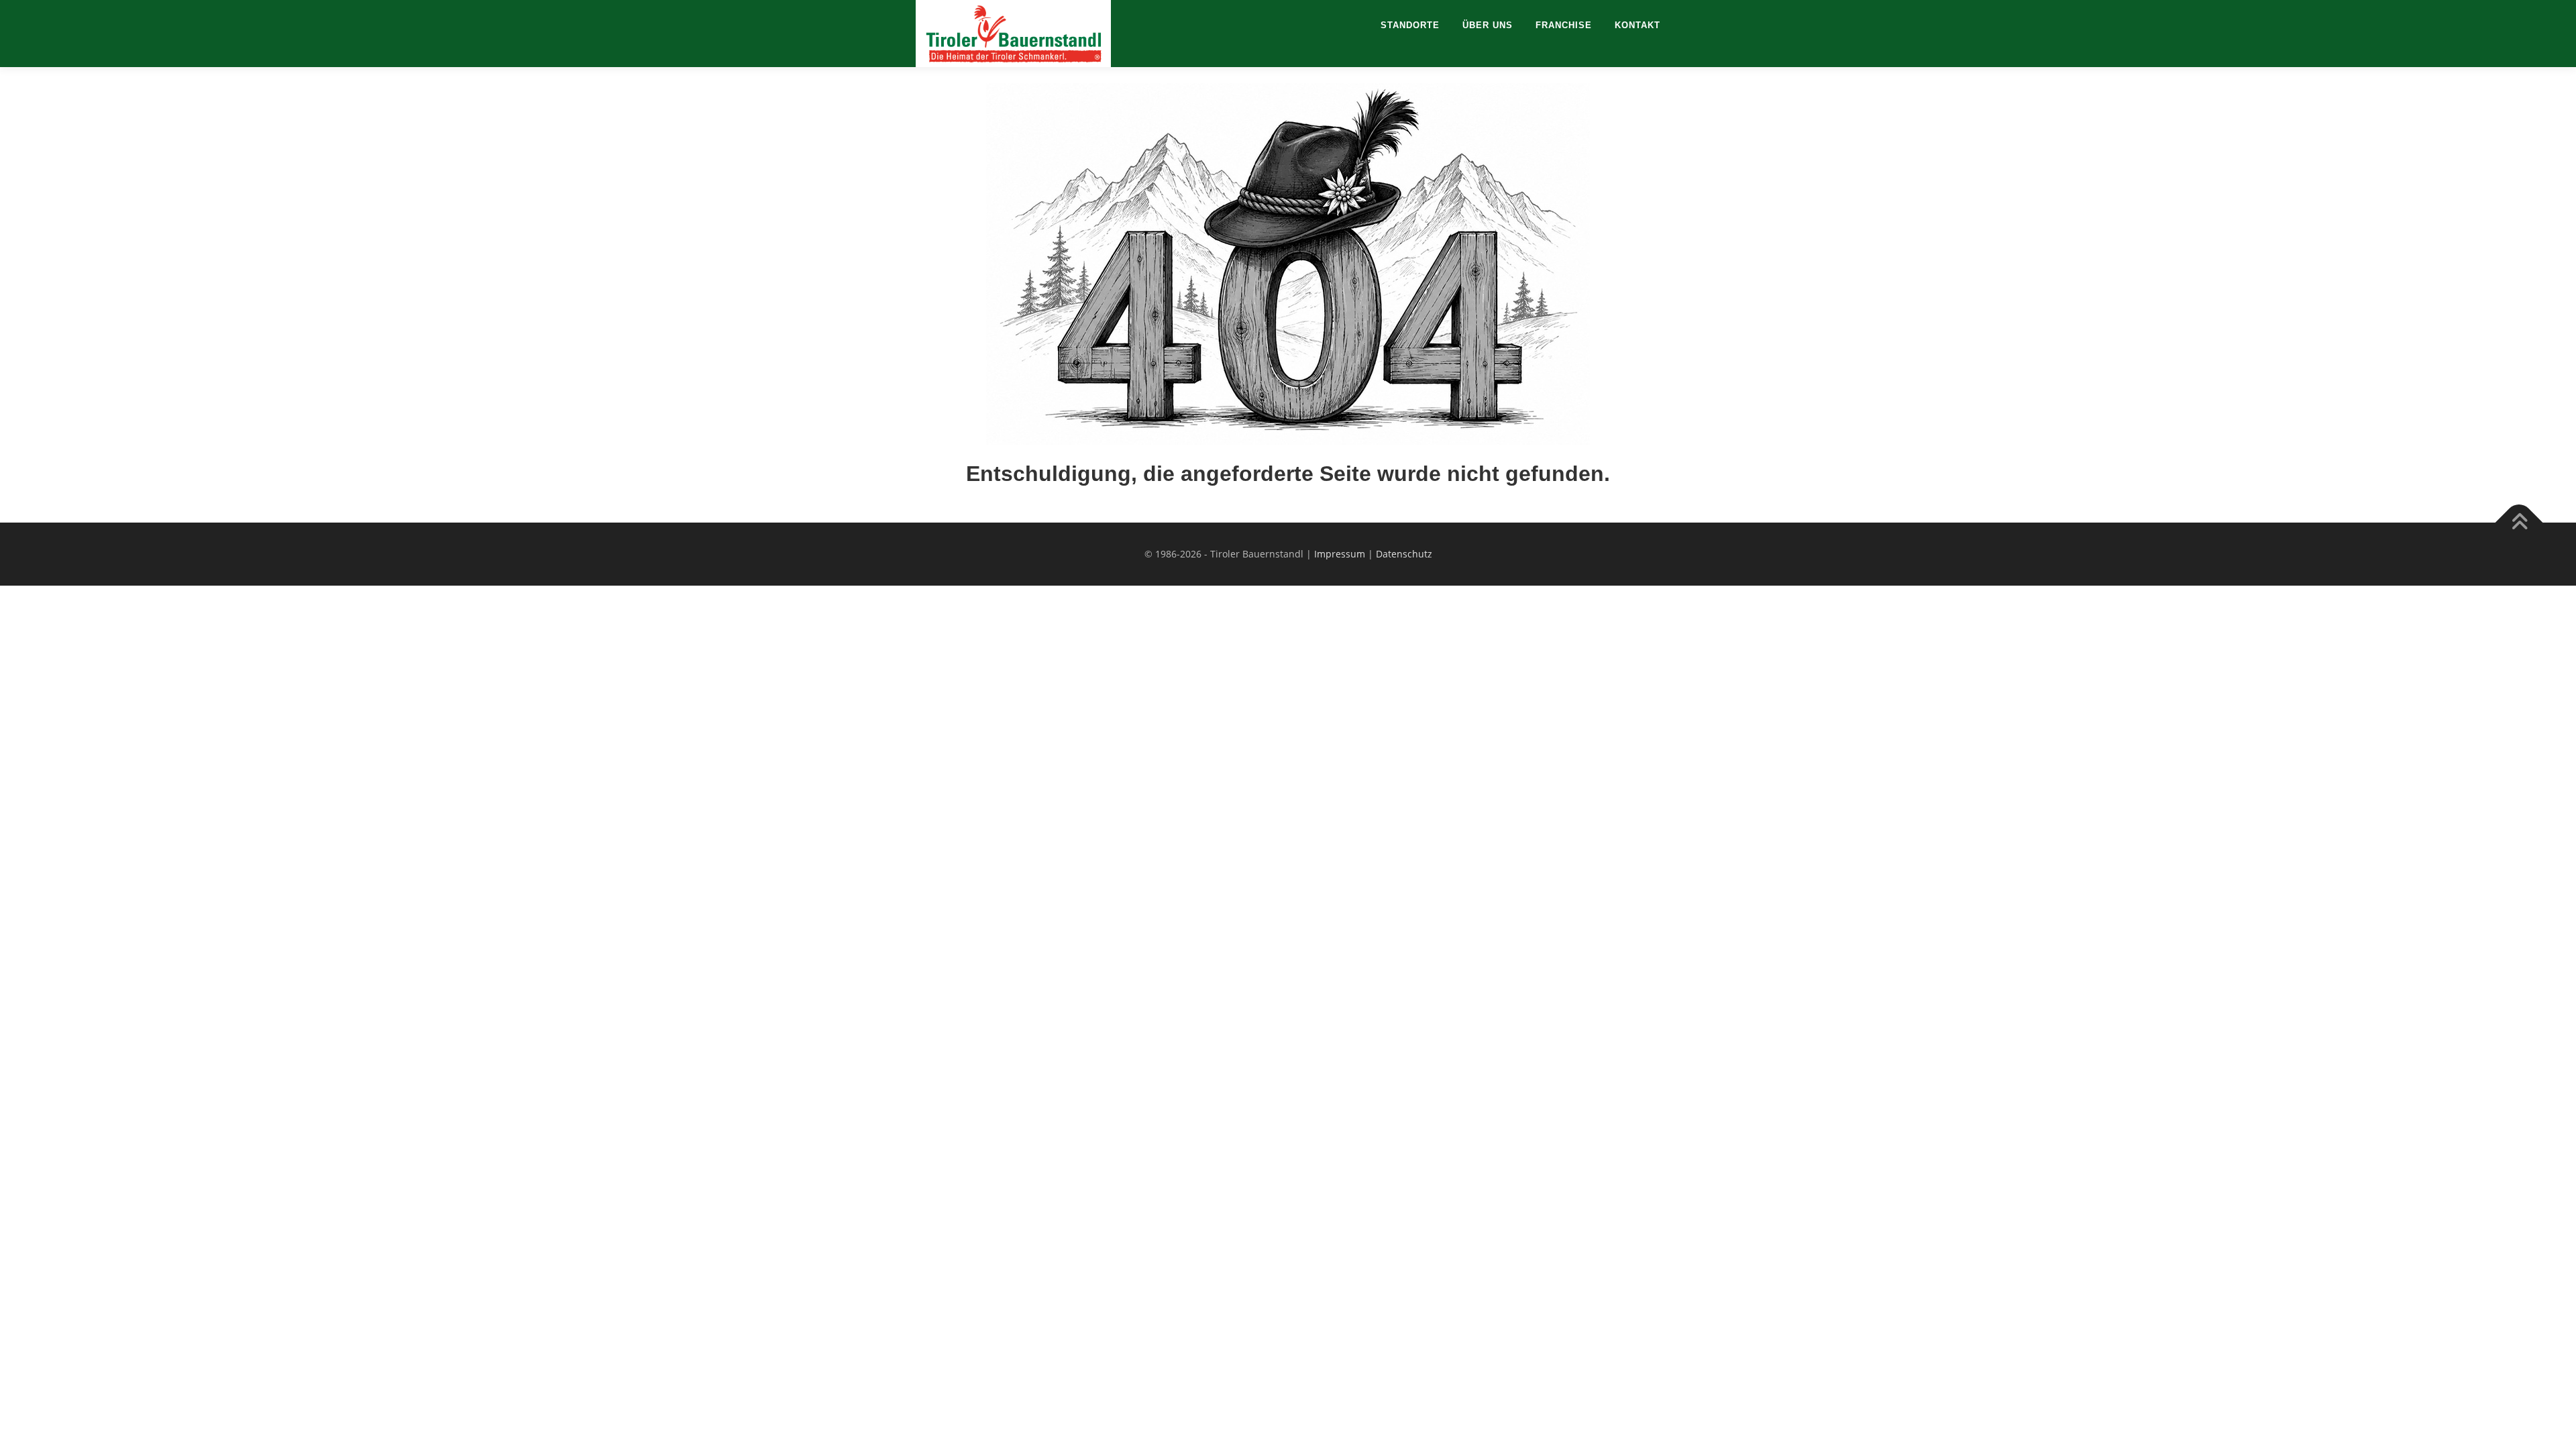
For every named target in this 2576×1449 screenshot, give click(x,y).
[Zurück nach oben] (2519, 522)
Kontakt (1638, 25)
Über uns (1488, 25)
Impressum (1340, 554)
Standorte (1410, 25)
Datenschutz (1404, 554)
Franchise (1564, 25)
